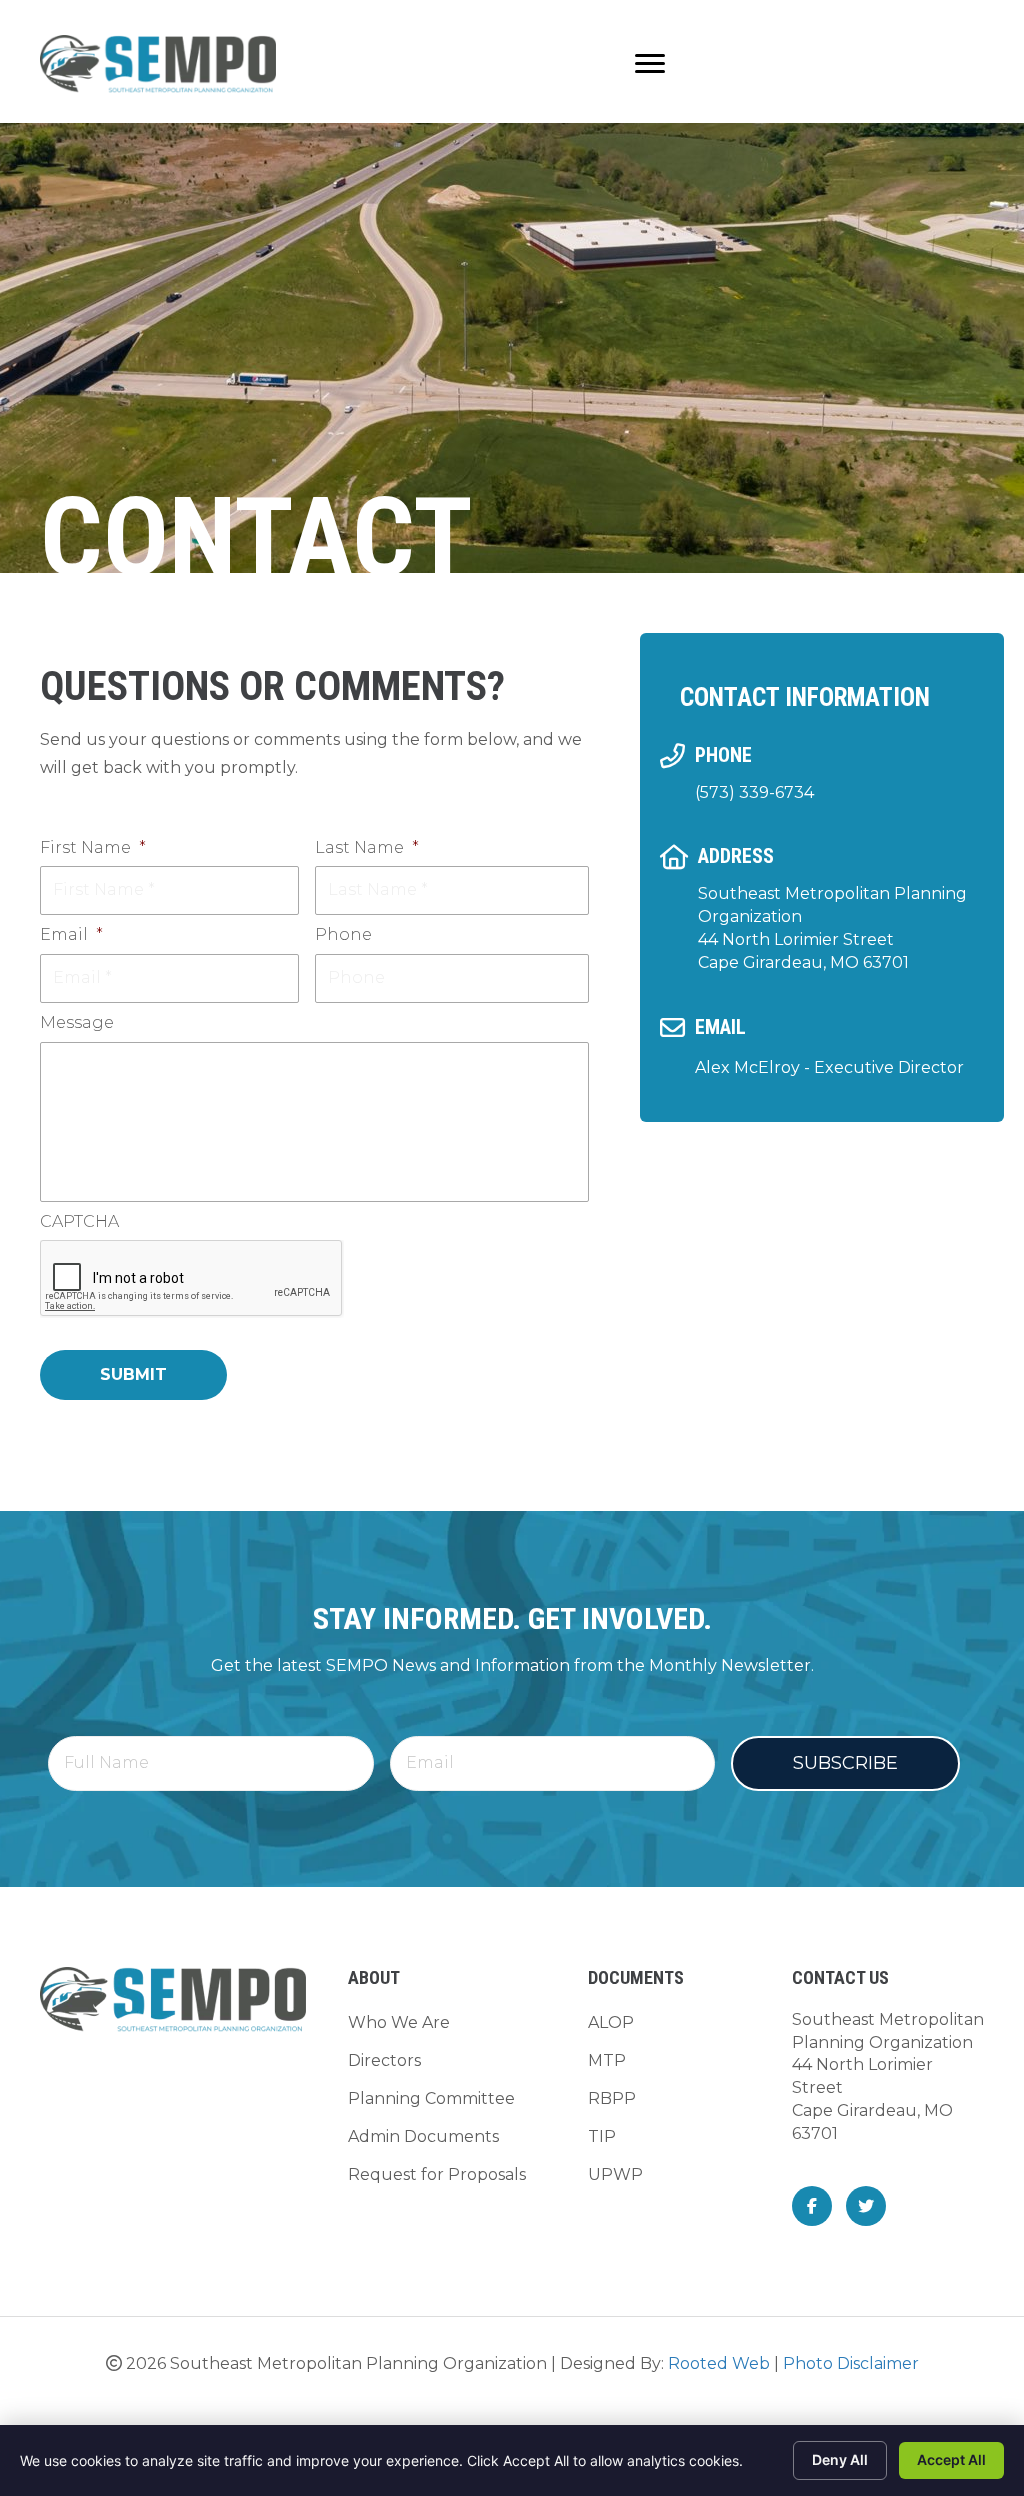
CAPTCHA (79, 1221)
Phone (343, 934)
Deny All (840, 2459)
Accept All (951, 2459)
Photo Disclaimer (851, 2363)
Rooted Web (719, 2363)
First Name (93, 847)
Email (71, 934)
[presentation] (192, 1279)
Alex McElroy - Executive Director (829, 1067)
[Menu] (650, 64)
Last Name (367, 847)
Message (77, 1022)
